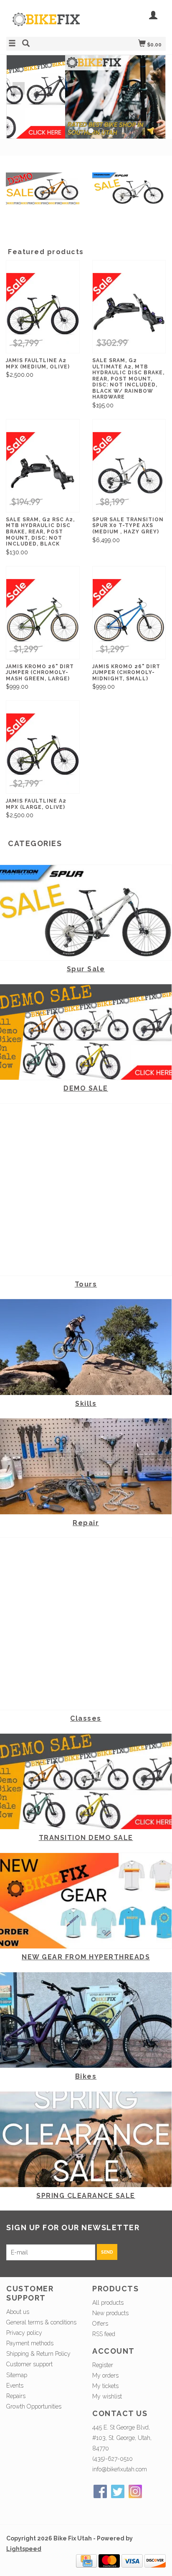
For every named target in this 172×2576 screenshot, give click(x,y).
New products (110, 2313)
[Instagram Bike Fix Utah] (135, 2491)
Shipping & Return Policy (38, 2354)
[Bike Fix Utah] (46, 24)
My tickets (105, 2386)
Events (15, 2386)
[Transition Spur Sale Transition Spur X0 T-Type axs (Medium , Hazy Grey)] (129, 472)
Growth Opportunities (35, 2406)
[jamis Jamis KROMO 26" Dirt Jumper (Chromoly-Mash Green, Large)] (43, 619)
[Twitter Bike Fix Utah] (118, 2491)
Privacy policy (24, 2333)
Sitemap (17, 2375)
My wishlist (107, 2396)
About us (18, 2312)
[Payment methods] (86, 2561)
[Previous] (19, 88)
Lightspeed (24, 2549)
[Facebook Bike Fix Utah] (100, 2491)
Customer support (29, 2364)
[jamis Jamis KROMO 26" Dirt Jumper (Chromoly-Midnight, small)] (129, 619)
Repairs (16, 2396)
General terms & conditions (41, 2322)
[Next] (153, 88)
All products (108, 2303)
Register (103, 2365)
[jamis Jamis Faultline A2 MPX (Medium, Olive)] (43, 313)
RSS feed (104, 2334)
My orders (105, 2375)
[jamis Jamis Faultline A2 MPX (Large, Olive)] (43, 753)
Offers (100, 2324)
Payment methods (30, 2343)
